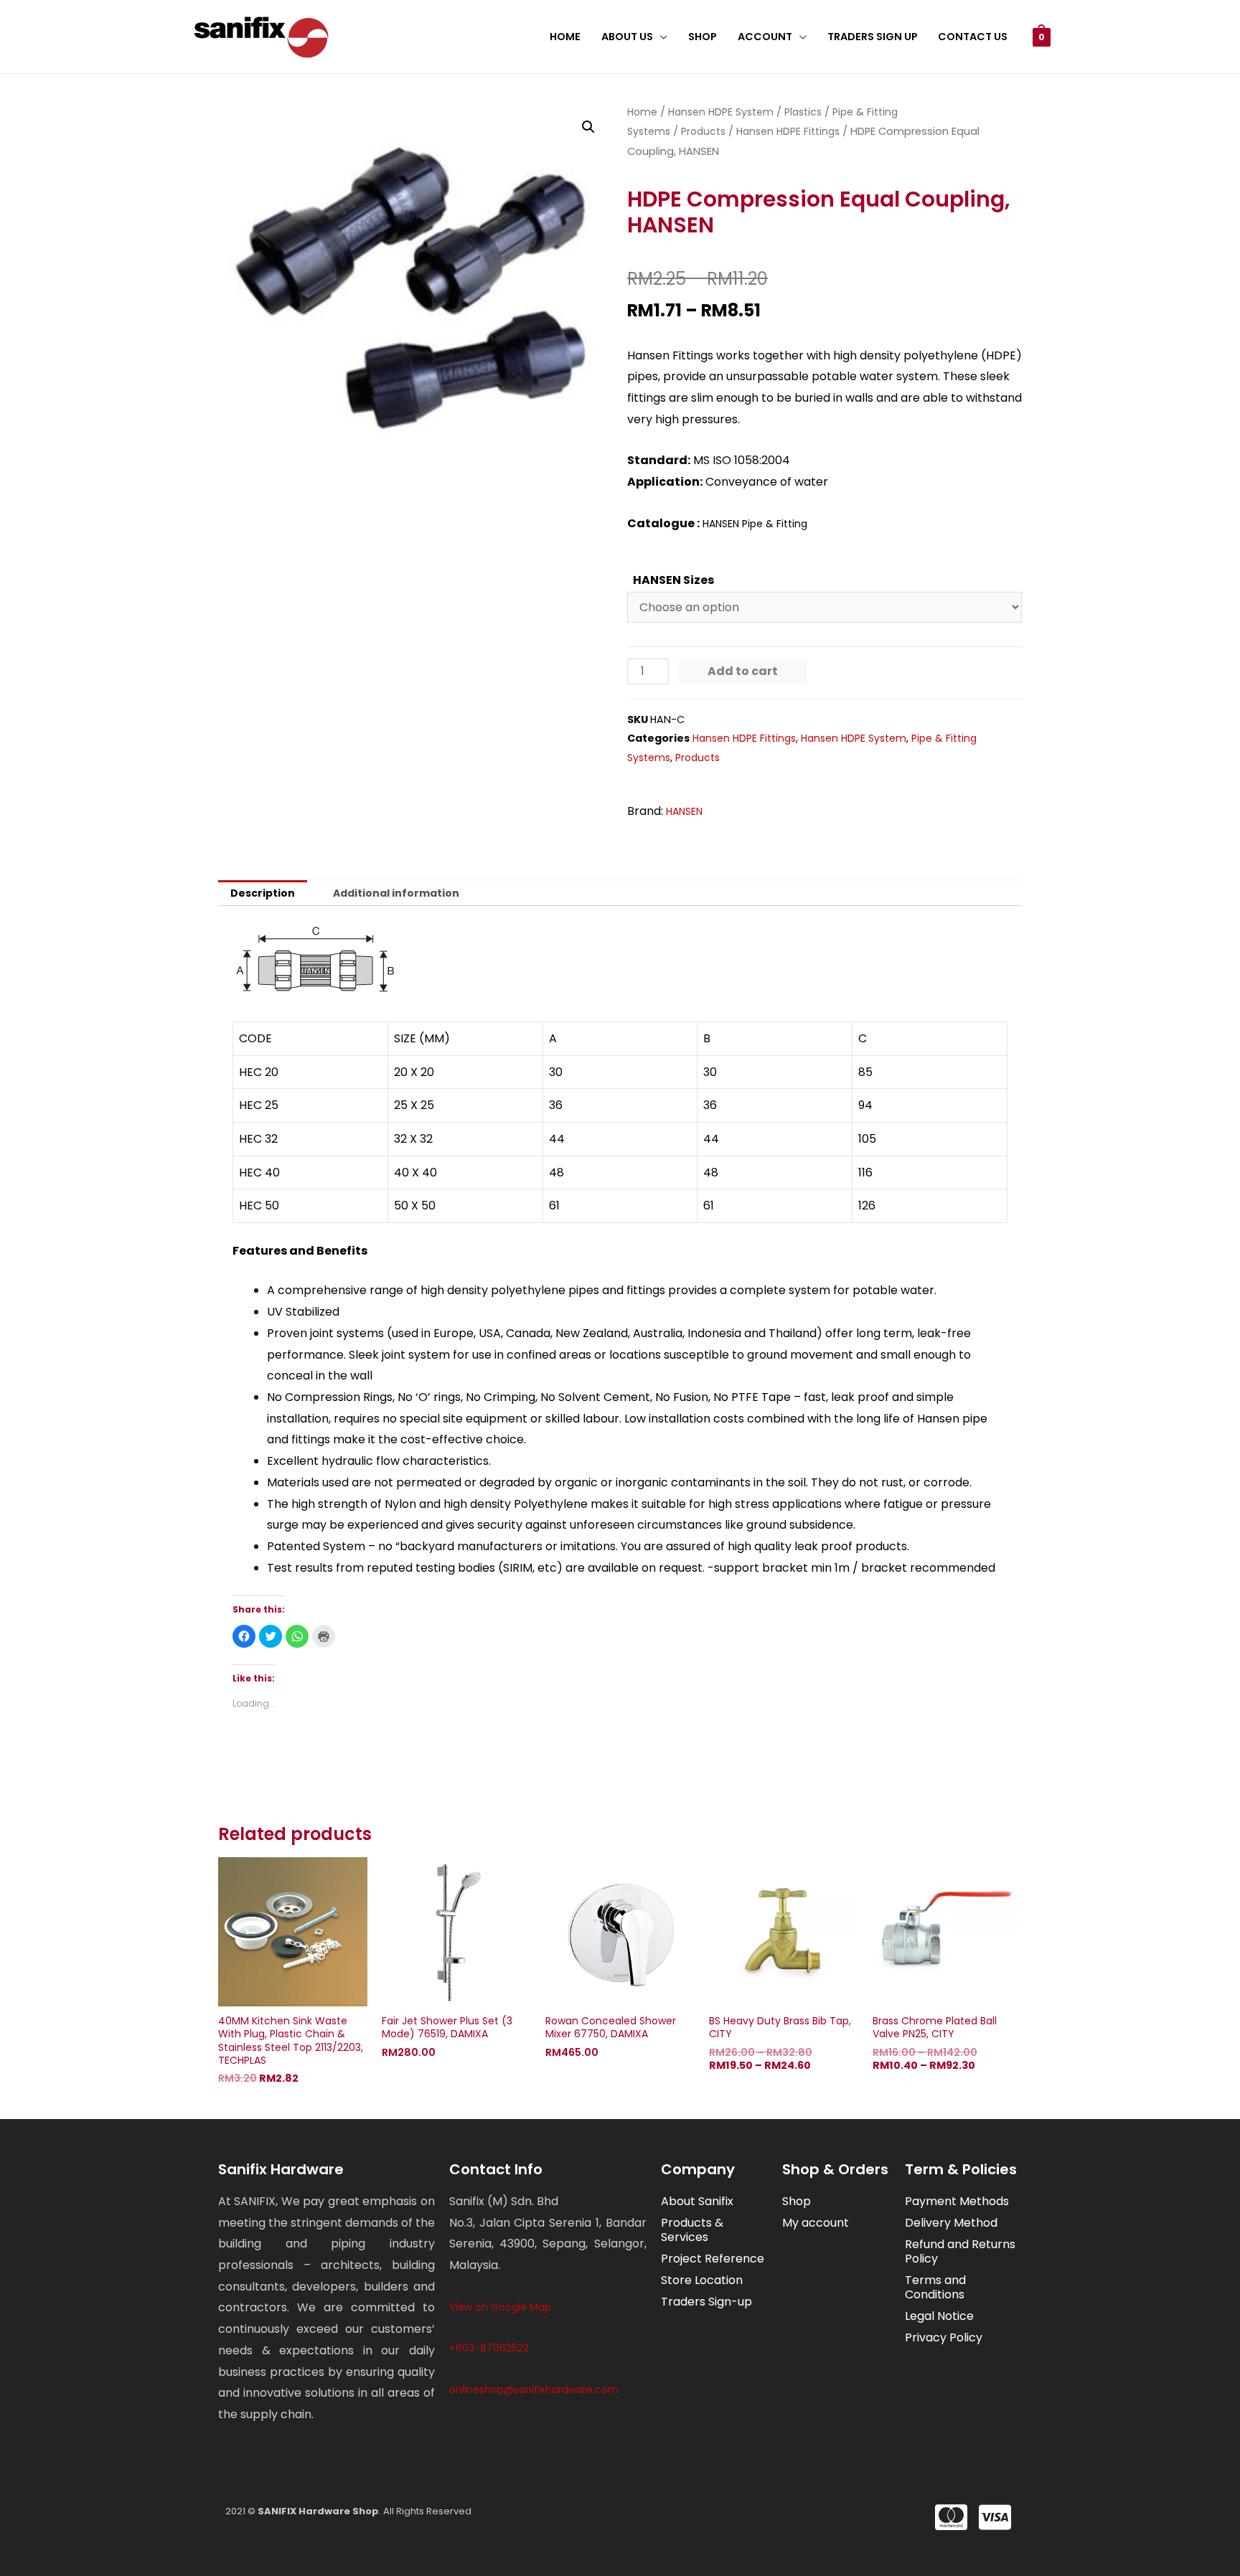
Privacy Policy (944, 2337)
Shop (703, 37)
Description (263, 893)
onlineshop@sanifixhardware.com (534, 2389)
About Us (627, 37)
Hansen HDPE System (721, 112)
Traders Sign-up (706, 2302)
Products (703, 131)
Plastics (803, 112)
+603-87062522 (489, 2348)
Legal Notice (939, 2316)
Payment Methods (957, 2201)
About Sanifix (697, 2201)
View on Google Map (500, 2307)
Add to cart (743, 671)
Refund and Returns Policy (960, 2251)
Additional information (396, 893)
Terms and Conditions (935, 2287)
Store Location (702, 2280)
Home (565, 37)
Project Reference (713, 2259)
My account (816, 2223)
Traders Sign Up (873, 37)
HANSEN (684, 811)
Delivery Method (951, 2223)
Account (765, 37)
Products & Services (692, 2230)
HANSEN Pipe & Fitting (755, 524)
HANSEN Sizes (673, 580)
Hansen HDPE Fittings (788, 131)
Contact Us (973, 37)
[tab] (263, 893)
